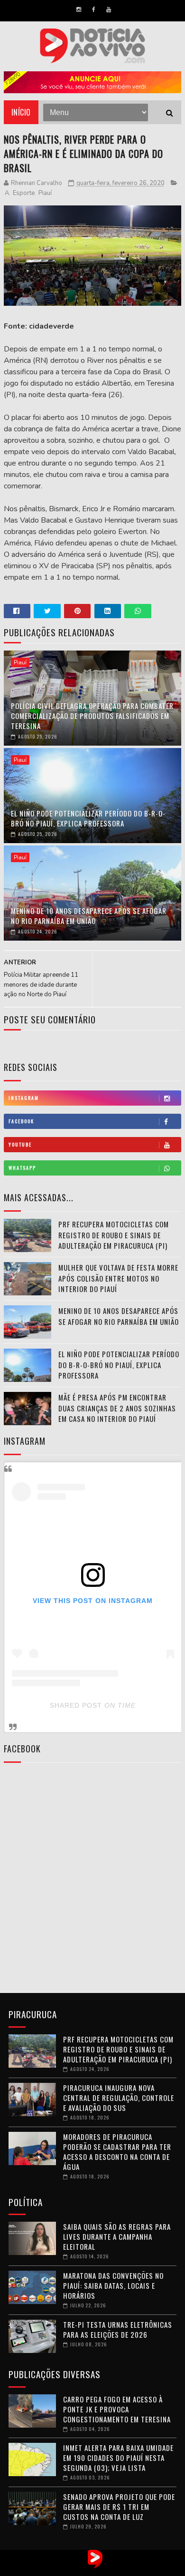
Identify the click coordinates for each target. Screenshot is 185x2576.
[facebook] (94, 10)
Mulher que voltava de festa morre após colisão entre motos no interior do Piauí (118, 1278)
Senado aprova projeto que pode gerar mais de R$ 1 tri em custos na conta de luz (119, 2507)
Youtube (20, 1144)
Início (21, 112)
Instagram (24, 1098)
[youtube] (109, 10)
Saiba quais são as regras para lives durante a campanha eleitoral (117, 2236)
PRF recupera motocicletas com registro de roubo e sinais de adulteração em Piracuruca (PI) (114, 1235)
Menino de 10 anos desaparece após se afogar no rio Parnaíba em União (89, 916)
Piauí (45, 193)
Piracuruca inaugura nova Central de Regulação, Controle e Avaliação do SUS (119, 2098)
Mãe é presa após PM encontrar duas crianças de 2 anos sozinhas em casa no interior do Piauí (117, 1408)
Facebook (21, 1121)
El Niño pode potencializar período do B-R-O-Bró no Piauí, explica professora (88, 818)
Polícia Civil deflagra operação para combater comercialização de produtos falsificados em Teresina (92, 716)
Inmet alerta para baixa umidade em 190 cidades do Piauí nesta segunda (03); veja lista (118, 2458)
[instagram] (79, 10)
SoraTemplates (83, 2569)
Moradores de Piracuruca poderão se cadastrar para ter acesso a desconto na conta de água (117, 2152)
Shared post (76, 1705)
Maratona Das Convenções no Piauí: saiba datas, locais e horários (113, 2285)
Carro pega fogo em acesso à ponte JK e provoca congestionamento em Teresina (117, 2409)
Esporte (24, 193)
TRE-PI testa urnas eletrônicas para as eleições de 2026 (118, 2329)
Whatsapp (22, 1168)
